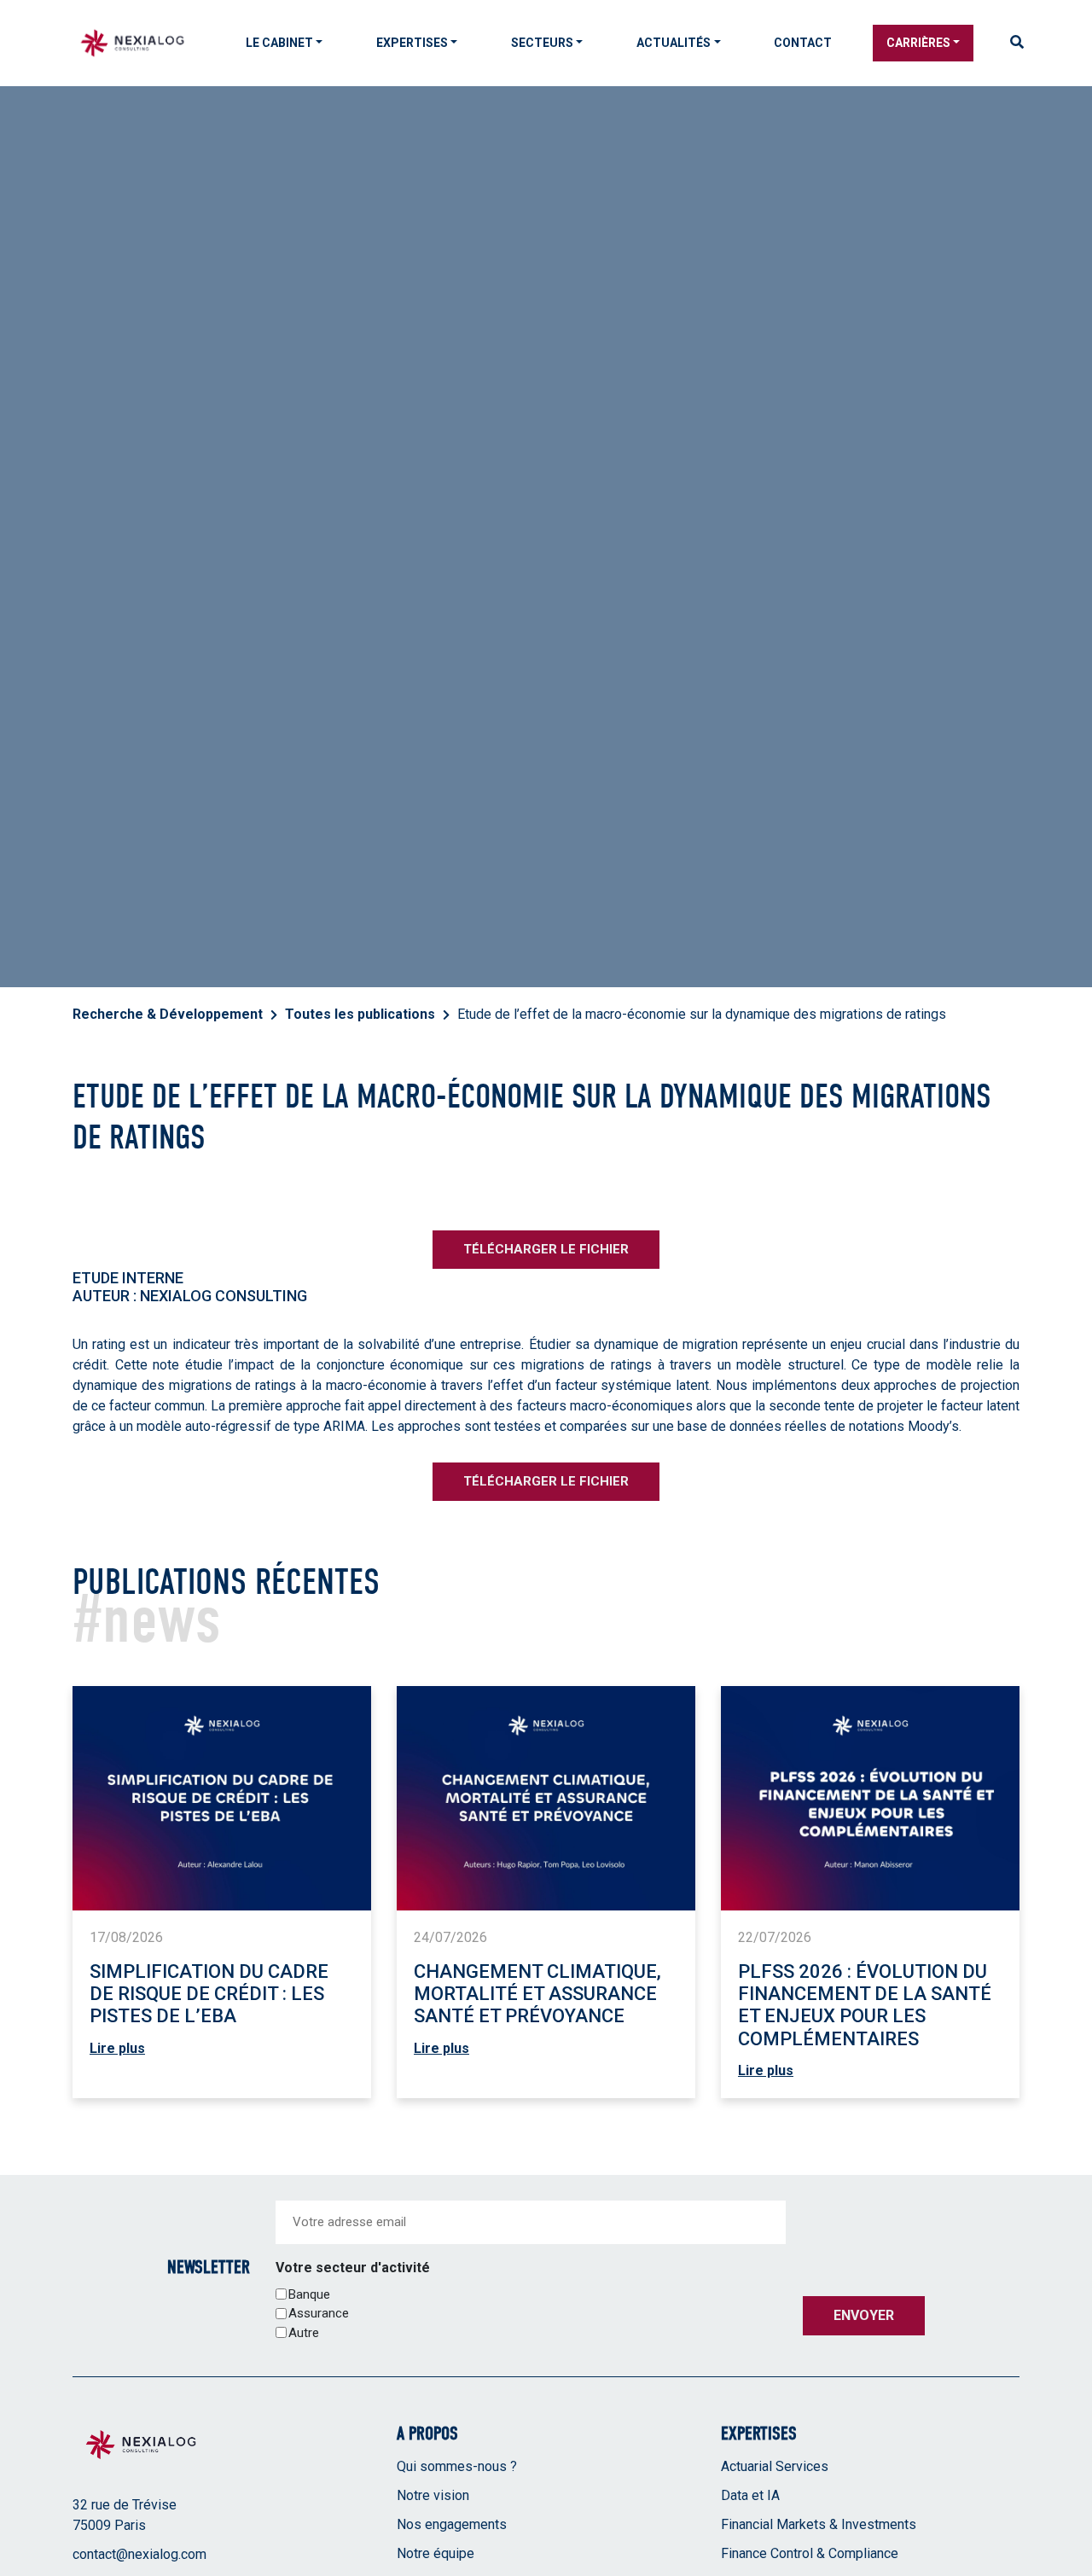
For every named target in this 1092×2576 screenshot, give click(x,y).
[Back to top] (1066, 2508)
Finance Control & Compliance (810, 2553)
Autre (304, 2333)
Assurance (319, 2313)
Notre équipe (436, 2553)
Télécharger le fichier (546, 1249)
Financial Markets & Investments (819, 2524)
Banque (309, 2294)
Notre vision (433, 2495)
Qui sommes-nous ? (457, 2466)
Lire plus (117, 2048)
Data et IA (750, 2495)
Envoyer (864, 2315)
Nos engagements (452, 2524)
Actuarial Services (775, 2466)
